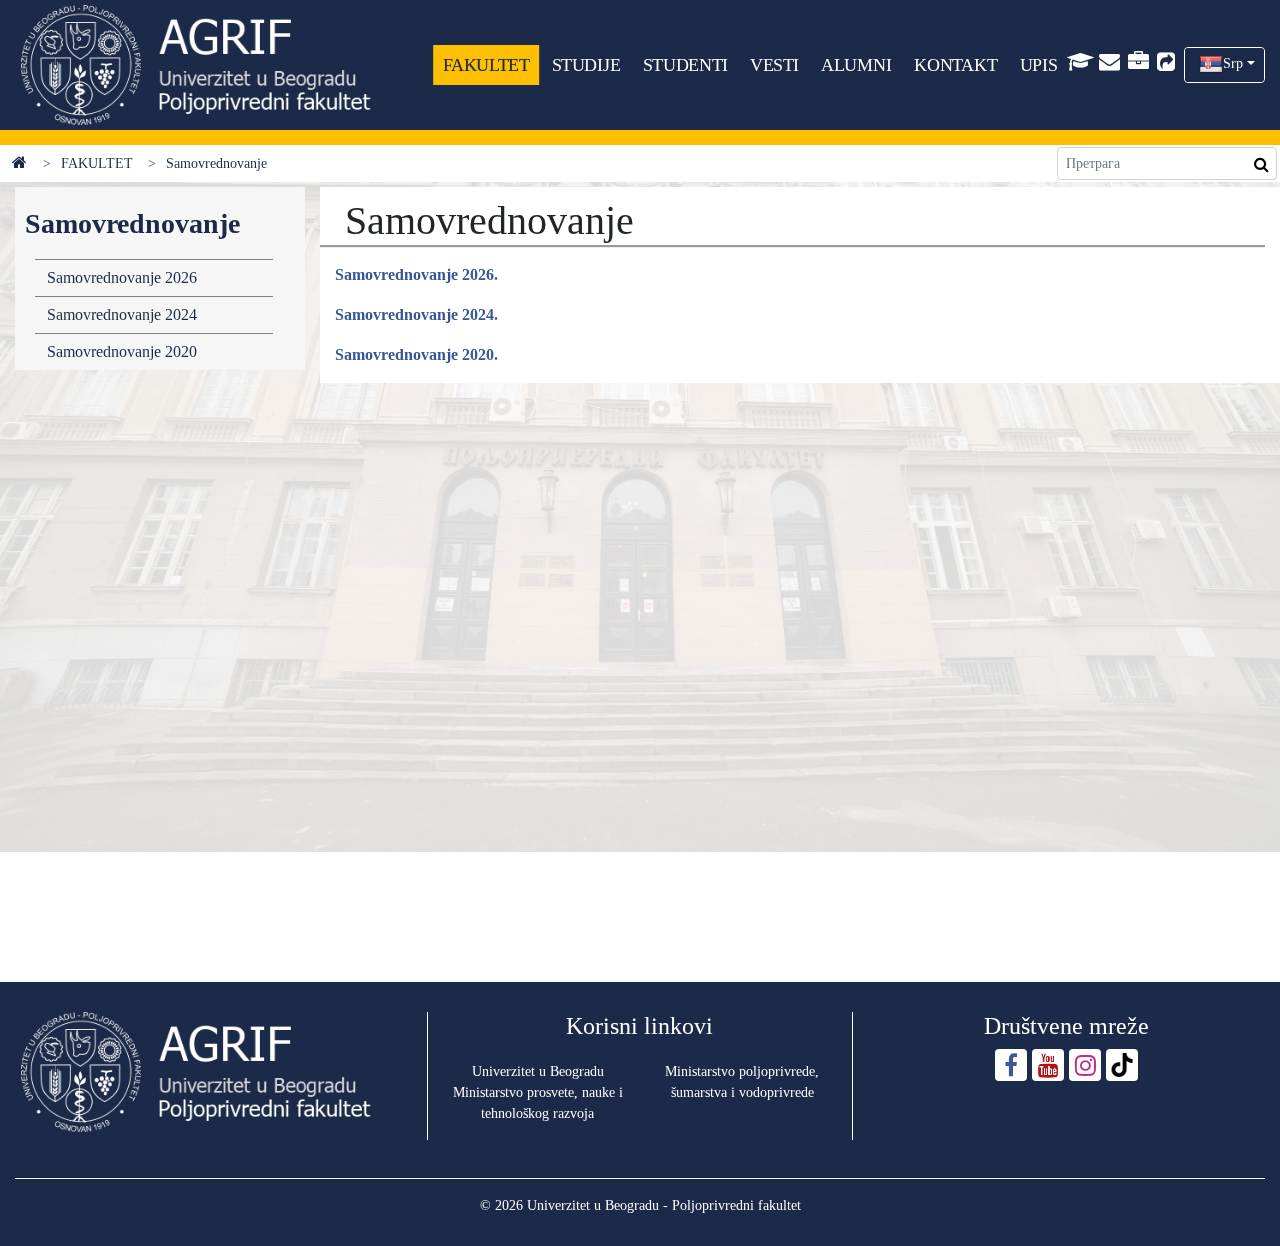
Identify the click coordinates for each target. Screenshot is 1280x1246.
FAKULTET (486, 65)
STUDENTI (685, 65)
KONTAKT (955, 65)
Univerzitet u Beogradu (538, 1071)
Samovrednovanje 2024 (122, 314)
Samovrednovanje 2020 (122, 351)
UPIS (1039, 65)
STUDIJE (586, 65)
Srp (1233, 63)
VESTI (774, 65)
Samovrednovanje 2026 (122, 277)
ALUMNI (856, 65)
